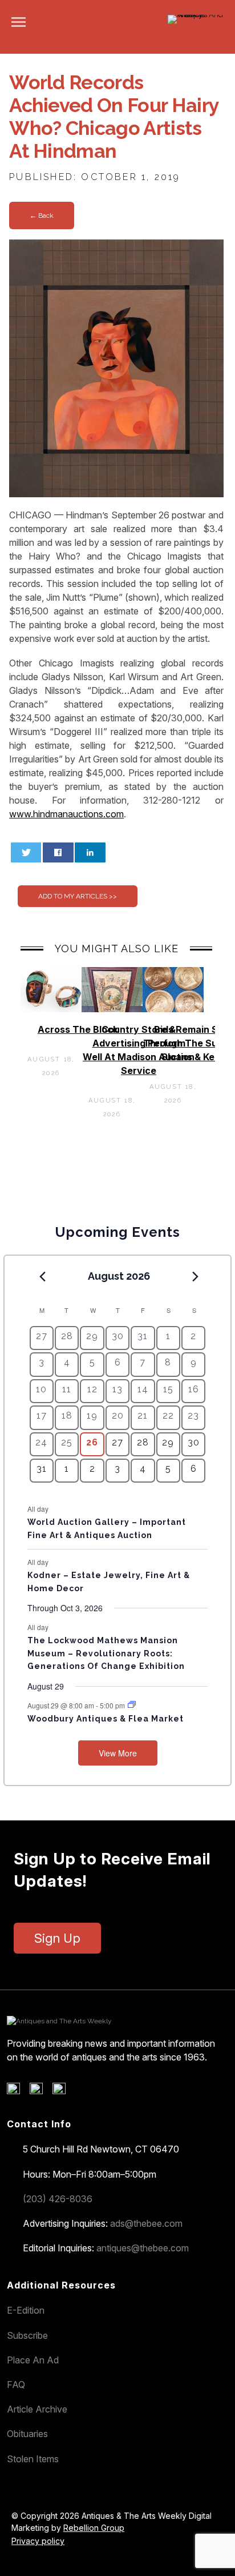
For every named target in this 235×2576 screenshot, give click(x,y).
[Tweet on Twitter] (26, 852)
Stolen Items (33, 2459)
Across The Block (78, 1029)
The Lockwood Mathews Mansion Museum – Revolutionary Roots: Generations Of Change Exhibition (106, 1653)
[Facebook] (17, 2091)
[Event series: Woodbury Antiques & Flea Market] (132, 1705)
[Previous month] (43, 1277)
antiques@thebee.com (143, 2248)
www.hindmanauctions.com (66, 814)
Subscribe (27, 2335)
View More (118, 1753)
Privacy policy (38, 2541)
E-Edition (26, 2310)
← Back (42, 215)
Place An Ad (33, 2360)
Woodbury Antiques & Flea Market (106, 1719)
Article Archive (37, 2409)
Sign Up (57, 1938)
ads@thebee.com (146, 2223)
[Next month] (195, 1277)
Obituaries (27, 2434)
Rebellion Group (94, 2528)
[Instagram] (63, 2091)
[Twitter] (40, 2091)
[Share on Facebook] (58, 852)
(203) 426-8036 (58, 2199)
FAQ (16, 2385)
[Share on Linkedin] (90, 852)
